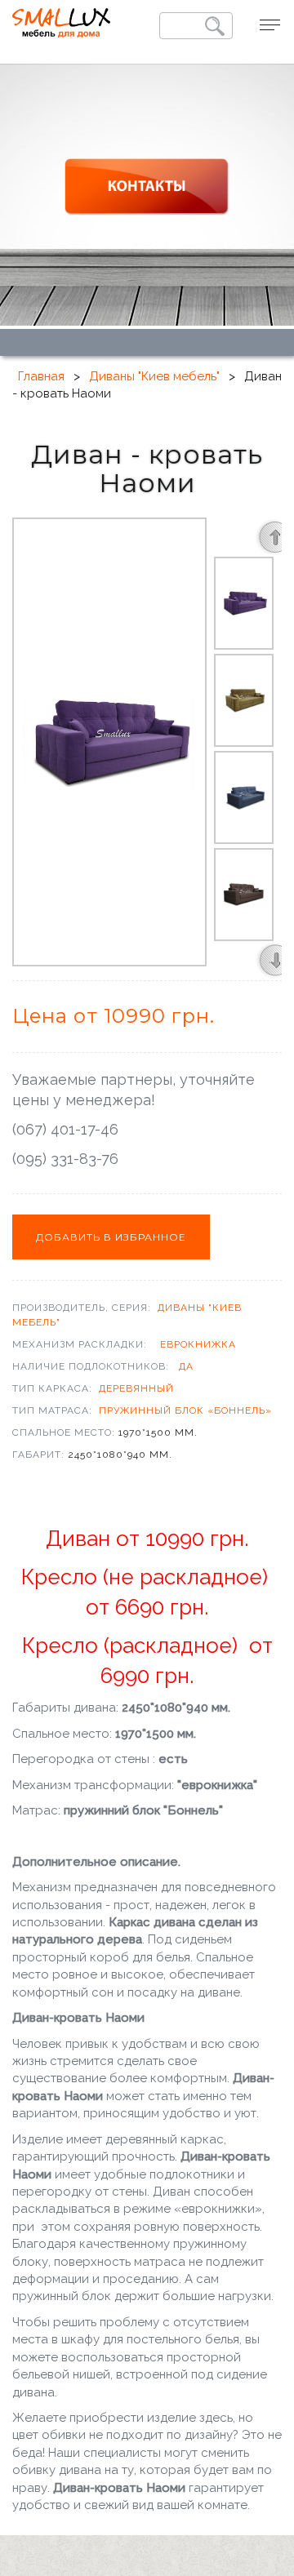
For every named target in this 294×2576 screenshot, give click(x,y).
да (186, 1366)
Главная (41, 376)
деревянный (136, 1388)
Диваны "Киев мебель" (154, 376)
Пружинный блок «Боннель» (185, 1410)
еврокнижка (198, 1344)
